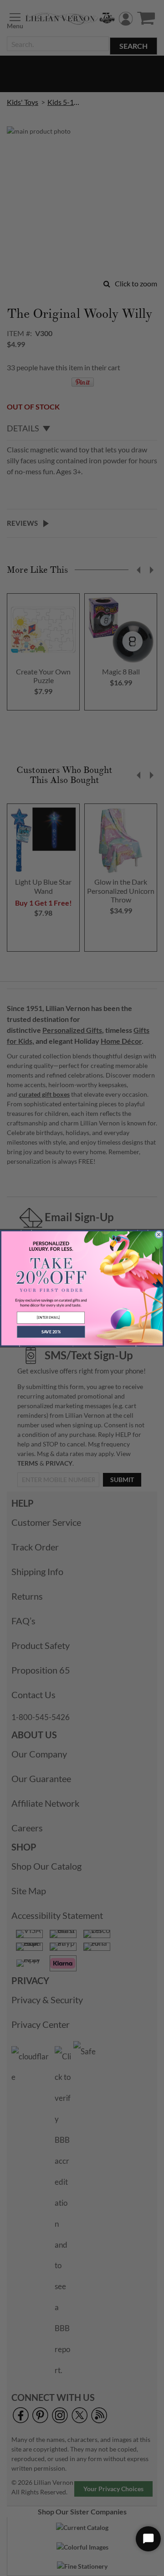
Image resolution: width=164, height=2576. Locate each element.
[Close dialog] (159, 1234)
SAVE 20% (51, 1331)
